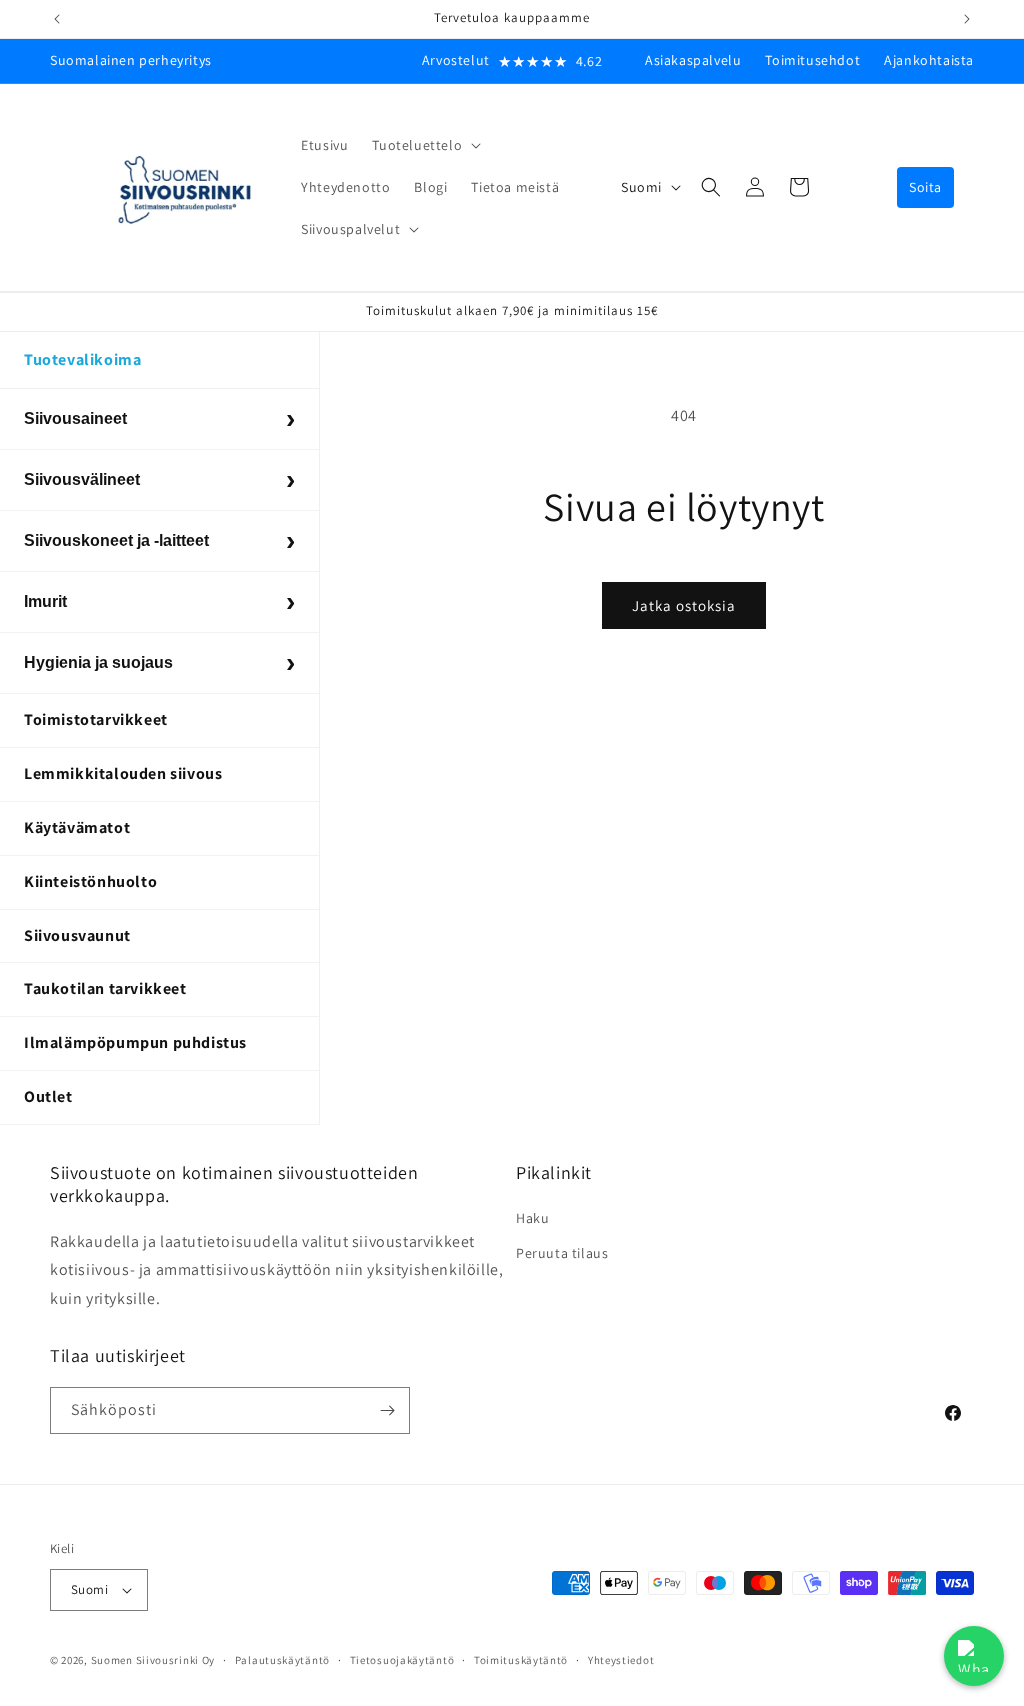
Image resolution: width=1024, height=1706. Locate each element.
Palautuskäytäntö (282, 1660)
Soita (925, 187)
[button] (424, 145)
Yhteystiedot (621, 1660)
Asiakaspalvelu (693, 60)
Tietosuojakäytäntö (402, 1660)
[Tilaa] (387, 1410)
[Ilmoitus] (967, 19)
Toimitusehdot (812, 60)
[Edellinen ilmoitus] (57, 19)
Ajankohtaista (929, 60)
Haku (532, 1218)
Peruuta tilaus (562, 1253)
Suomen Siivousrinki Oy (153, 1660)
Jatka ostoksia (684, 605)
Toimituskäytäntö (521, 1660)
